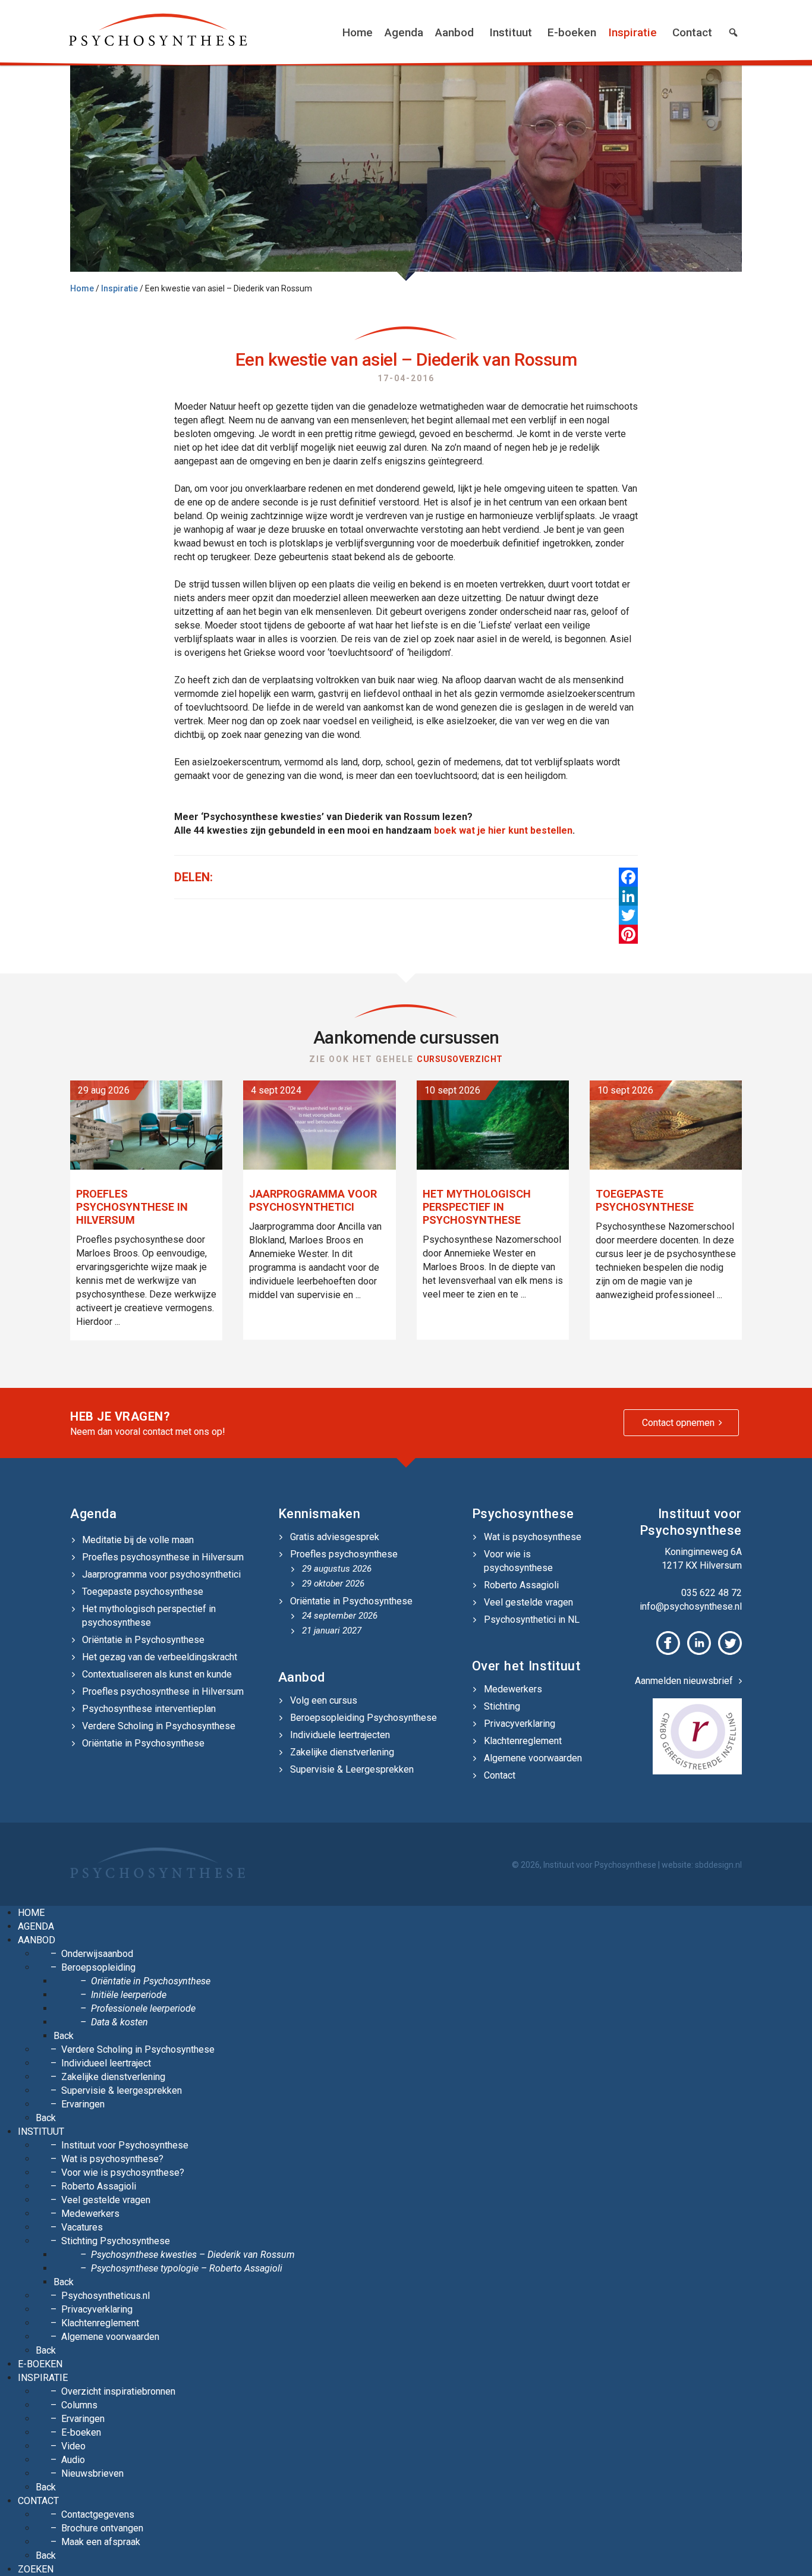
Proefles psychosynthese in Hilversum (163, 1557)
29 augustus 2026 (337, 1569)
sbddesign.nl (718, 1865)
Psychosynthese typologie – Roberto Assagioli (187, 2268)
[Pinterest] (628, 934)
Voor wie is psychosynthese (518, 1561)
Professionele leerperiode (143, 2008)
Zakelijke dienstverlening (342, 1752)
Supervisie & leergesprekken (122, 2090)
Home (358, 32)
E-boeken (572, 32)
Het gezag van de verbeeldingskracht (160, 1657)
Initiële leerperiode (129, 1995)
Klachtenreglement (523, 1741)
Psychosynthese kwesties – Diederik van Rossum (193, 2255)
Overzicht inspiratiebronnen (118, 2391)
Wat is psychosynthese (533, 1537)
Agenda (404, 32)
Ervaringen (83, 2104)
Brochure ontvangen (102, 2528)
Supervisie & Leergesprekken (352, 1769)
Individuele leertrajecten (340, 1735)
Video (73, 2446)
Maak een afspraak (101, 2542)
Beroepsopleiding (98, 1967)
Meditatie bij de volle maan (138, 1540)
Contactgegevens (98, 2514)
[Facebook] (628, 877)
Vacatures (82, 2227)
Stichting (502, 1706)
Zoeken (36, 2569)
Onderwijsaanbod (97, 1954)
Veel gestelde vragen (528, 1602)
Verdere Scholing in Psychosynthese (159, 1726)
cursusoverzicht (460, 1059)
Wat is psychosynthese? (112, 2159)
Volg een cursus (324, 1700)
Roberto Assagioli (521, 1585)
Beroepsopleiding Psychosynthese (363, 1718)
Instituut (511, 32)
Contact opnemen (678, 1423)
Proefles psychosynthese (344, 1554)
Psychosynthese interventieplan (149, 1709)
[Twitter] (628, 915)
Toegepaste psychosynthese (143, 1592)
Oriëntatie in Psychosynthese (143, 1640)
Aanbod (454, 32)
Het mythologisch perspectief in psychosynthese (149, 1616)
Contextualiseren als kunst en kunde (157, 1674)
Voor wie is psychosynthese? (123, 2173)
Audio (73, 2460)
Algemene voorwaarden (533, 1758)
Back (64, 2036)
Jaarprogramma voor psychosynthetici (161, 1574)
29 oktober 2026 (333, 1584)
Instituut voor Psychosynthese (125, 2145)
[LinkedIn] (628, 896)
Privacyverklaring (520, 1724)
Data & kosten (119, 2022)
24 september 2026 (340, 1616)
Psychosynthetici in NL (532, 1620)
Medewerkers (513, 1689)
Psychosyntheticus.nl (106, 2296)
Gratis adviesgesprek (335, 1537)
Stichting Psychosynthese (116, 2241)
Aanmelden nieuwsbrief (684, 1681)
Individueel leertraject (106, 2063)
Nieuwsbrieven (92, 2473)
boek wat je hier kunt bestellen (503, 830)
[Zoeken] (733, 33)
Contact (692, 32)
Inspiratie (632, 32)
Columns (79, 2405)
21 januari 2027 (332, 1631)
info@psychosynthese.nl (691, 1606)
